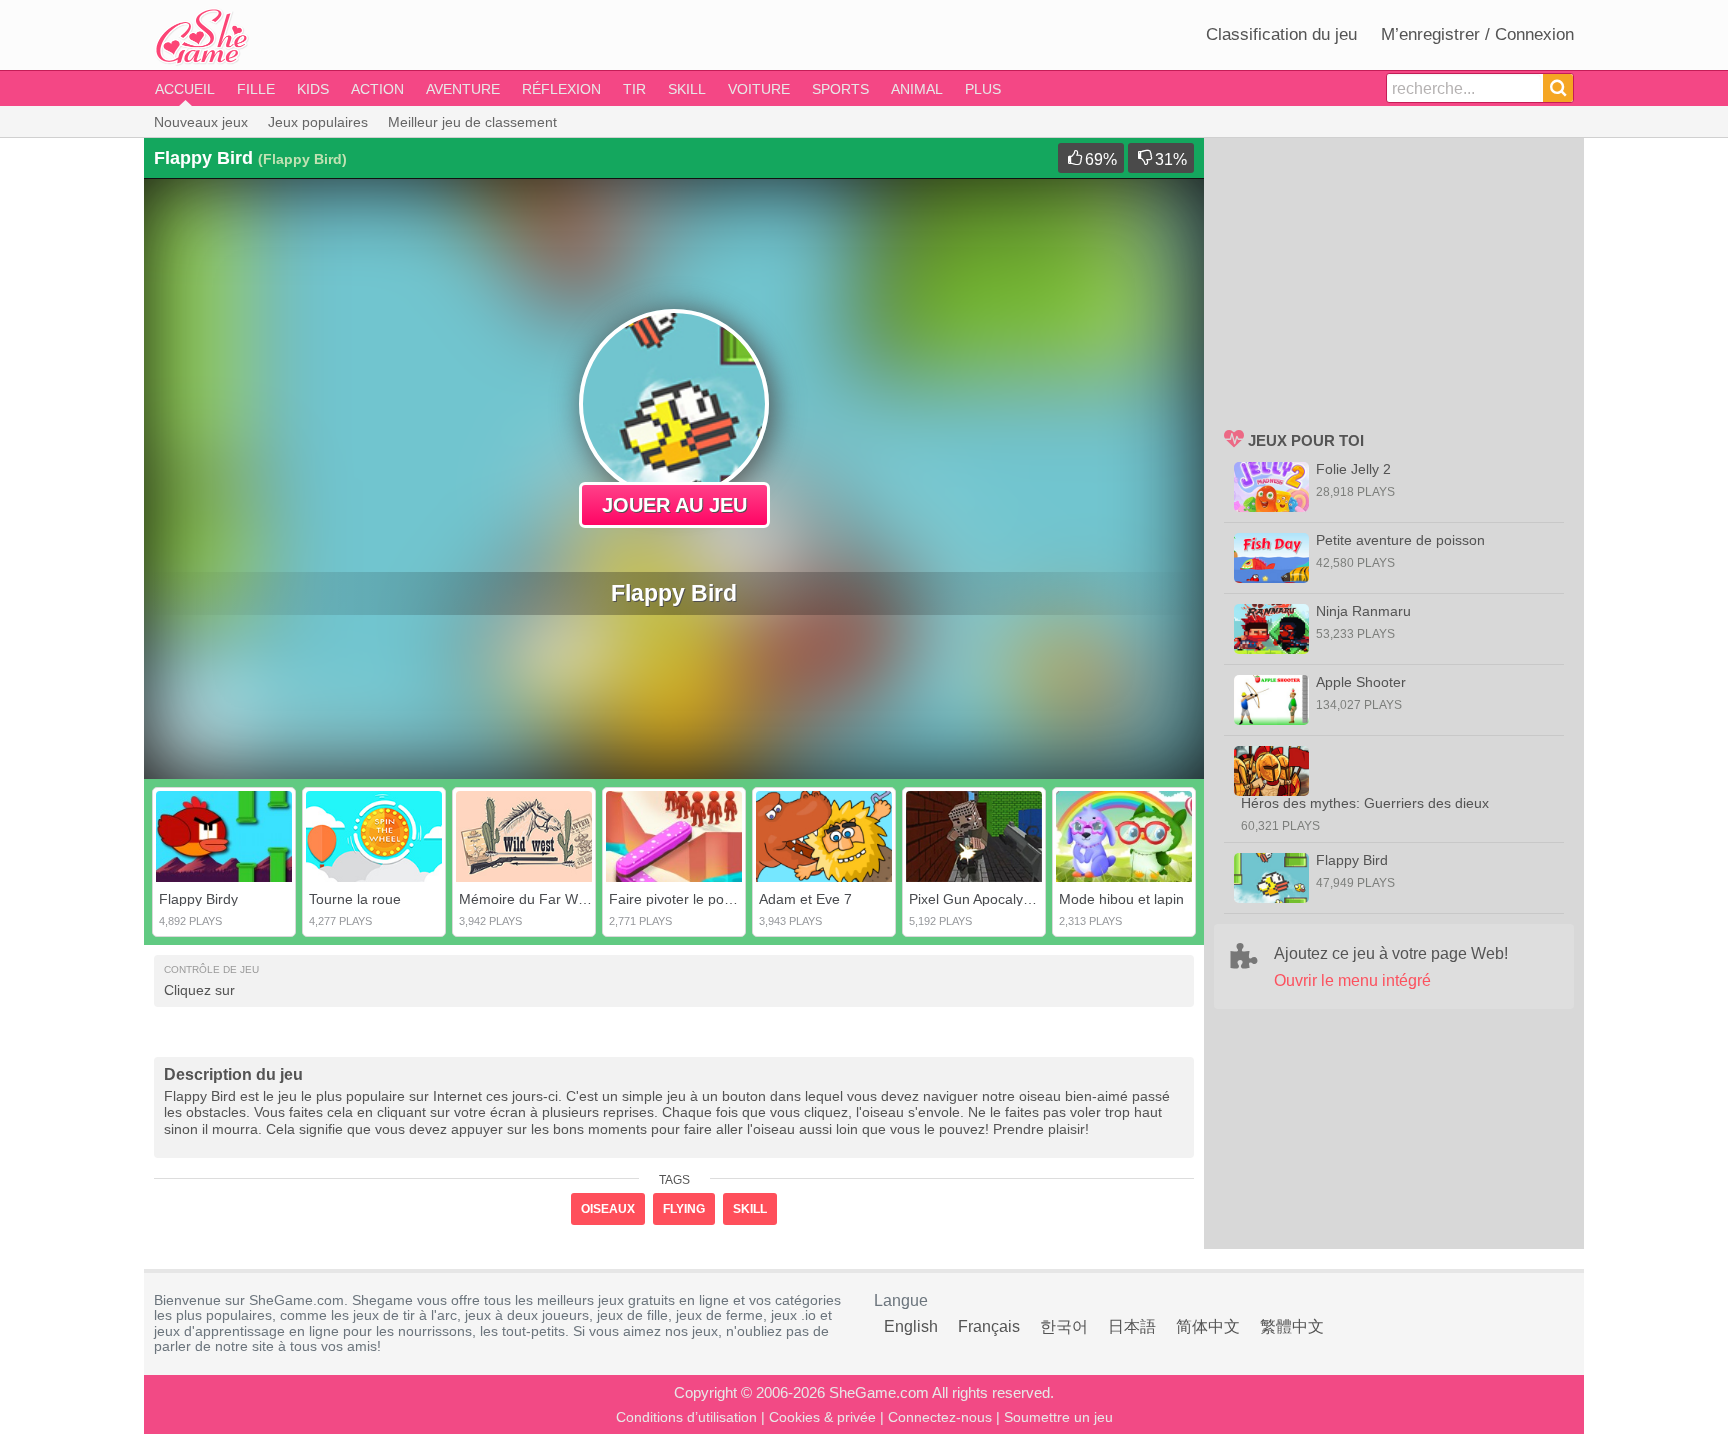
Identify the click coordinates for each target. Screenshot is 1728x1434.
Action (377, 89)
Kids (313, 89)
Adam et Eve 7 (805, 899)
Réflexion (561, 89)
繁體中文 (1292, 1326)
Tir (634, 89)
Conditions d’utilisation (686, 1417)
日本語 (1132, 1326)
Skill (687, 89)
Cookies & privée (822, 1417)
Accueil (185, 89)
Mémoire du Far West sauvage (557, 899)
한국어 (1064, 1326)
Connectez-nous (940, 1417)
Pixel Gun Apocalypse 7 (983, 899)
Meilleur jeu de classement (472, 122)
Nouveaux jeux (201, 122)
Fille (256, 89)
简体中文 (1208, 1326)
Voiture (759, 89)
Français (989, 1326)
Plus (983, 89)
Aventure (463, 89)
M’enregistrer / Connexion (1477, 34)
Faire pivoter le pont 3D (683, 899)
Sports (840, 89)
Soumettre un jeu (1058, 1417)
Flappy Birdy (198, 899)
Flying (684, 1209)
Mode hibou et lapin (1121, 899)
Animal (917, 89)
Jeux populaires (318, 122)
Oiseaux (608, 1209)
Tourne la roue (355, 899)
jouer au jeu (674, 505)
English (911, 1326)
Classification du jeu (1281, 34)
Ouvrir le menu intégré (1352, 980)
